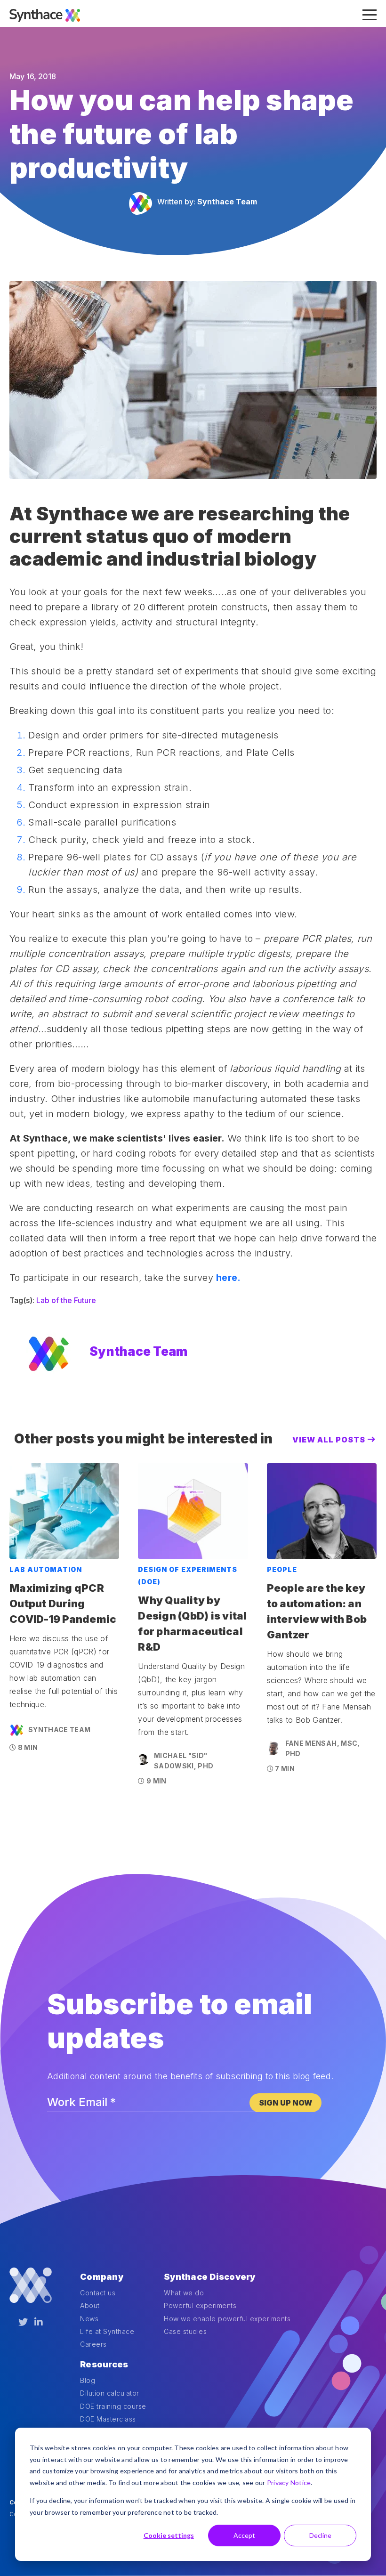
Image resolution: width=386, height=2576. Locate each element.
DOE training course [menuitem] (113, 2406)
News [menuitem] (89, 2319)
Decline (320, 2535)
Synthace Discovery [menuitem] (210, 2277)
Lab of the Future (66, 1300)
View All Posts (329, 1440)
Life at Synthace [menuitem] (107, 2331)
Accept (244, 2535)
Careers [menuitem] (93, 2344)
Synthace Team (227, 202)
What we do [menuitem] (184, 2293)
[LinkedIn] (39, 2322)
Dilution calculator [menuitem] (110, 2393)
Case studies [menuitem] (185, 2331)
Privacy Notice (289, 2483)
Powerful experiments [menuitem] (200, 2305)
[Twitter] (23, 2322)
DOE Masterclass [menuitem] (108, 2419)
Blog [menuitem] (88, 2380)
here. (228, 1278)
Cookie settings (169, 2535)
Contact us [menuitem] (98, 2293)
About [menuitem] (90, 2305)
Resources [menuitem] (104, 2364)
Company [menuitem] (102, 2277)
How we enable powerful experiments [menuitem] (227, 2319)
